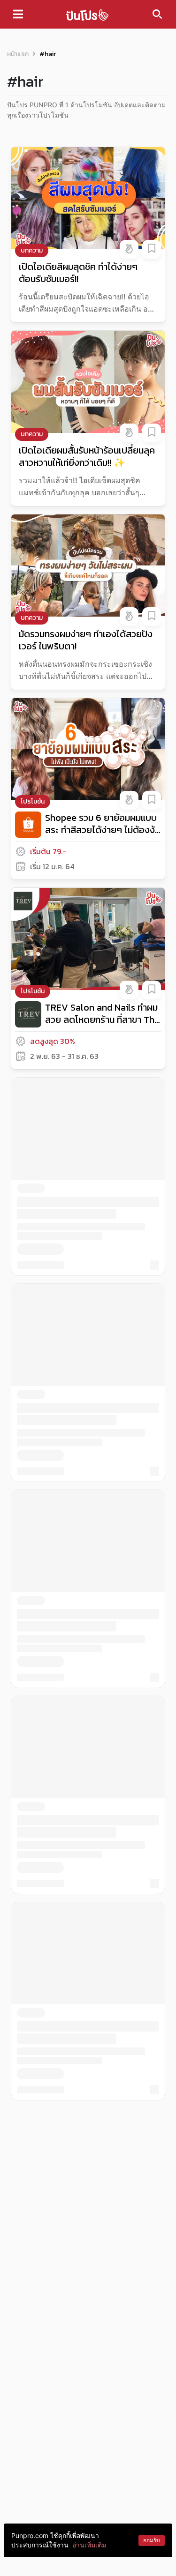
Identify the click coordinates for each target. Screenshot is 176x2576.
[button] (129, 249)
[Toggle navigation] (18, 14)
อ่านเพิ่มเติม (89, 2545)
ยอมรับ (152, 2540)
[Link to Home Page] (87, 14)
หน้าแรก (18, 54)
